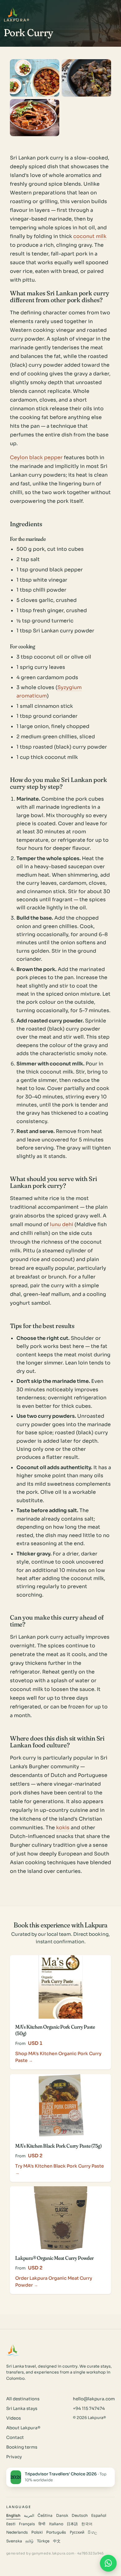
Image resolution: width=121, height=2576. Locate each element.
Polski (37, 2532)
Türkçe (43, 2541)
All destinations (23, 2399)
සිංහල (92, 2532)
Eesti (11, 2524)
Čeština (45, 2516)
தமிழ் (29, 2541)
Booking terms (22, 2447)
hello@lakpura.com (94, 2399)
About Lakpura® (23, 2428)
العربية (29, 2516)
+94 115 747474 (89, 2409)
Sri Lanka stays (22, 2409)
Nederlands (17, 2532)
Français (27, 2524)
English (13, 2516)
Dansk (62, 2516)
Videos (13, 2418)
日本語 (72, 2524)
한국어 (87, 2524)
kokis (63, 1828)
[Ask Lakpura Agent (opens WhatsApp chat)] (108, 2563)
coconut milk (90, 236)
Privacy (14, 2457)
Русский (77, 2532)
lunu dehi (62, 1224)
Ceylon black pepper (36, 457)
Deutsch (80, 2516)
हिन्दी (42, 2524)
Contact (15, 2438)
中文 (57, 2541)
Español (99, 2516)
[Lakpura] (13, 13)
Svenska (14, 2541)
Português (56, 2532)
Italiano (56, 2524)
